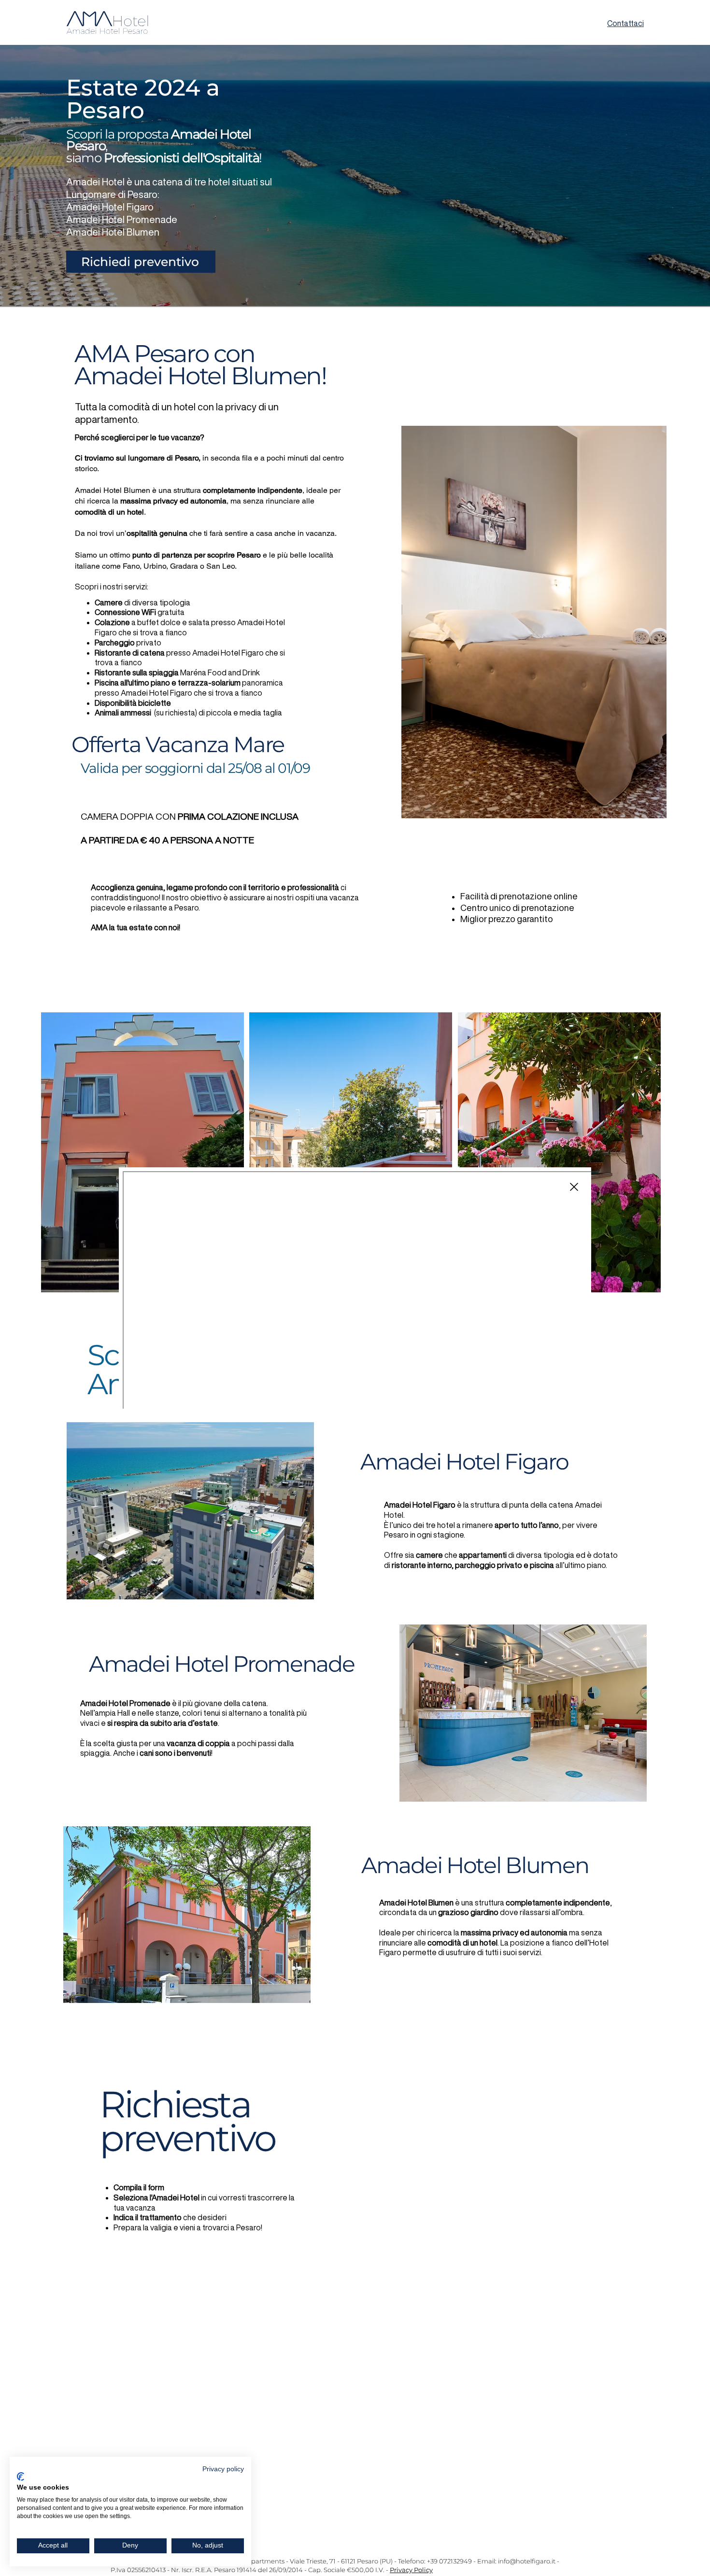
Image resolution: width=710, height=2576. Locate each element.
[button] (574, 1187)
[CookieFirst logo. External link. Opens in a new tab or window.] (21, 2477)
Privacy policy (223, 2469)
